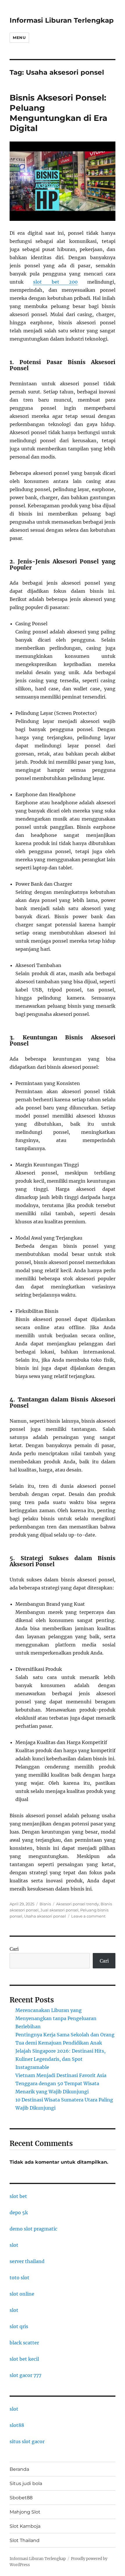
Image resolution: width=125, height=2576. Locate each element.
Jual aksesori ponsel (59, 1910)
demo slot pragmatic (33, 2229)
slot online (22, 2294)
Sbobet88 (21, 2498)
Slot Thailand (25, 2540)
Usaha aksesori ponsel (45, 1916)
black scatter (24, 2343)
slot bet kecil (24, 2359)
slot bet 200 (55, 282)
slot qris (19, 2326)
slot (14, 2245)
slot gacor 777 (25, 2375)
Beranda (19, 2469)
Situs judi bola (26, 2483)
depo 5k (19, 2212)
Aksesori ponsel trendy (77, 1904)
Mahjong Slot (25, 2512)
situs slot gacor (27, 2441)
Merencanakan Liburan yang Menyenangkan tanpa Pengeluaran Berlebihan (56, 2018)
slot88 (17, 2425)
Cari (14, 1949)
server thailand (27, 2261)
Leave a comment (88, 1916)
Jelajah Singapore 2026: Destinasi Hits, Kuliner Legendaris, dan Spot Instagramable (60, 2059)
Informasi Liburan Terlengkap (62, 20)
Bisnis (45, 1904)
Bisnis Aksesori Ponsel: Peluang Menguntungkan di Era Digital (58, 113)
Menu (19, 37)
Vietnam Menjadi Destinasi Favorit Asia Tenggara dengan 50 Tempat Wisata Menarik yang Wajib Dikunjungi (61, 2083)
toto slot (19, 2278)
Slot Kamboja (25, 2526)
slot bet (18, 2196)
